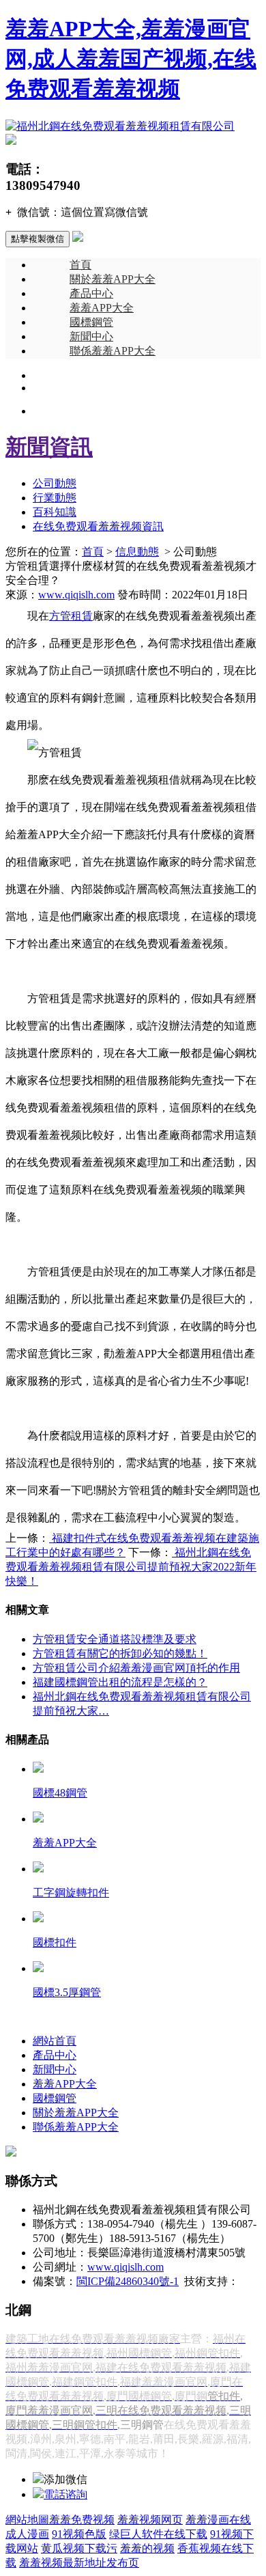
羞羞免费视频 (82, 2520)
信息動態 (137, 552)
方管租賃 (71, 616)
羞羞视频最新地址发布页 (79, 2563)
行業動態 (55, 498)
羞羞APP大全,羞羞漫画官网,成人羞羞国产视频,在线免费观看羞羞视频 (131, 59)
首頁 (80, 265)
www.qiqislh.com (76, 595)
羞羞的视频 (147, 2548)
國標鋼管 (91, 322)
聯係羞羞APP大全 (113, 351)
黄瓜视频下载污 (79, 2548)
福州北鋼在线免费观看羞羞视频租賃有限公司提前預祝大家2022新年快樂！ (131, 1567)
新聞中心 (91, 336)
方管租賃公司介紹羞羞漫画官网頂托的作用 (136, 1668)
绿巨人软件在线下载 (158, 2534)
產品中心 (91, 293)
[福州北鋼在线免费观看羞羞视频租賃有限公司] (120, 126)
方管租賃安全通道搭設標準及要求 (115, 1639)
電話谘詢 (65, 2494)
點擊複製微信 (38, 239)
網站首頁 (55, 2041)
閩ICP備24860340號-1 (128, 2281)
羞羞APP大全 (102, 308)
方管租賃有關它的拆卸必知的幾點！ (120, 1653)
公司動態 (55, 483)
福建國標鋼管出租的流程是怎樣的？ (120, 1682)
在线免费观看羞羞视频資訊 (98, 526)
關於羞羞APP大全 (113, 279)
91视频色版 (79, 2534)
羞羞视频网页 (150, 2520)
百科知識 (55, 512)
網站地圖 (27, 2520)
